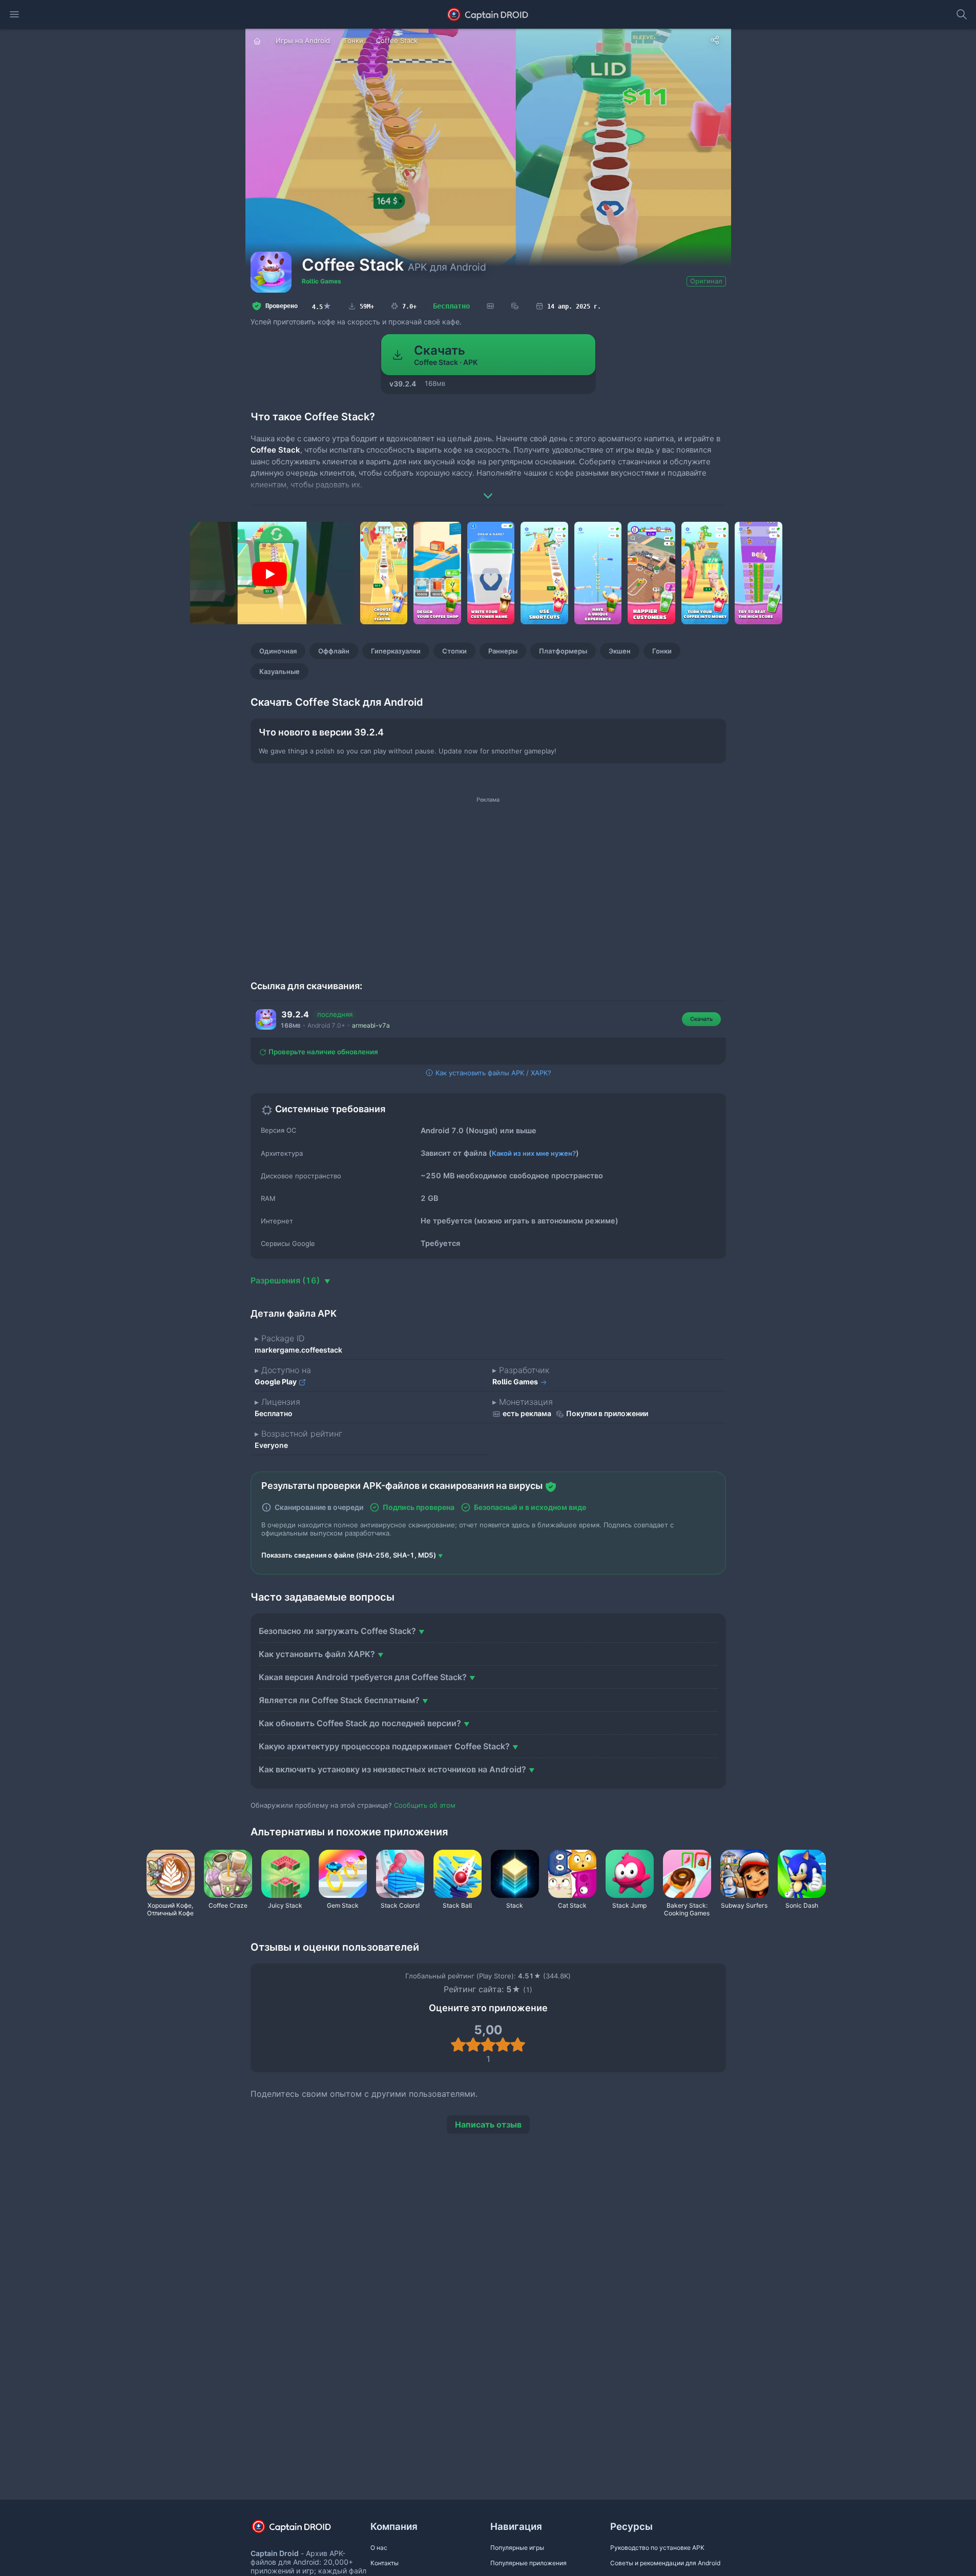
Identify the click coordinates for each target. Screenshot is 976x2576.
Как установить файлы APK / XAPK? (492, 1073)
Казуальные (279, 671)
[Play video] (269, 574)
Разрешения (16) (286, 1280)
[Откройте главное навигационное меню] (14, 14)
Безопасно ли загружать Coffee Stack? (337, 1631)
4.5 (322, 306)
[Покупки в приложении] (515, 306)
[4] (503, 2045)
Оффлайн (334, 651)
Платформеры (563, 651)
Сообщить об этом (425, 1805)
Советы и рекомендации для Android (665, 2563)
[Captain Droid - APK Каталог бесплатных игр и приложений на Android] (488, 14)
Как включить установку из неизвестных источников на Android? (392, 1769)
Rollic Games (321, 281)
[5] (518, 2045)
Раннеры (503, 651)
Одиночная (278, 651)
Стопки (454, 651)
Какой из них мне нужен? (534, 1153)
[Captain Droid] (300, 2530)
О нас (379, 2548)
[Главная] (258, 40)
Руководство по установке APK (657, 2548)
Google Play (276, 1382)
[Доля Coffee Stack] (715, 40)
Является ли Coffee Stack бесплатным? (339, 1700)
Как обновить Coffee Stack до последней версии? (360, 1723)
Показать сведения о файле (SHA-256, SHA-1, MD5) (349, 1555)
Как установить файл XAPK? (317, 1654)
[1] (458, 2045)
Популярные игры (517, 2548)
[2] (473, 2045)
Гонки (662, 651)
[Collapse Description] (488, 488)
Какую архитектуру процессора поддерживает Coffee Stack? (384, 1746)
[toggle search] (962, 14)
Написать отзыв (488, 2124)
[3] (488, 2045)
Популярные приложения (528, 2563)
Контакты (385, 2563)
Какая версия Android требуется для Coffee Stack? (363, 1677)
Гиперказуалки (396, 651)
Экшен (620, 651)
